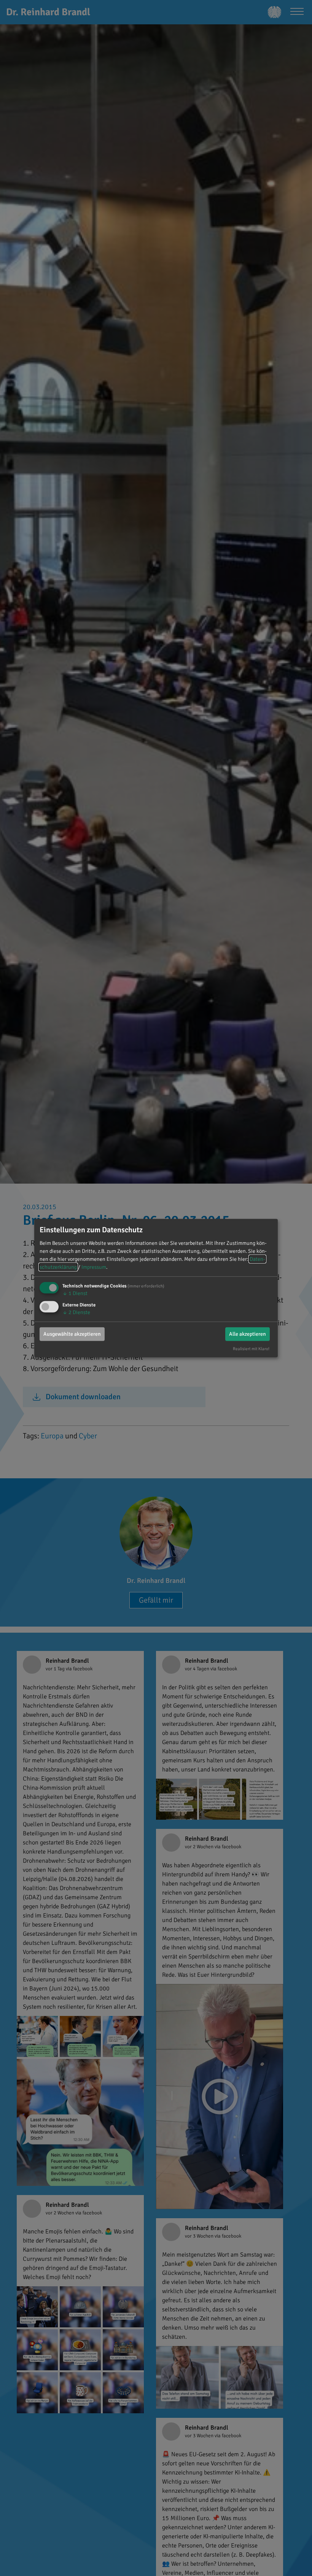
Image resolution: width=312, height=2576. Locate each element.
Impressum (94, 1267)
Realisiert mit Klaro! (251, 1349)
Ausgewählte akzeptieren (72, 1334)
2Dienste (76, 1312)
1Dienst (75, 1293)
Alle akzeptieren (248, 1334)
